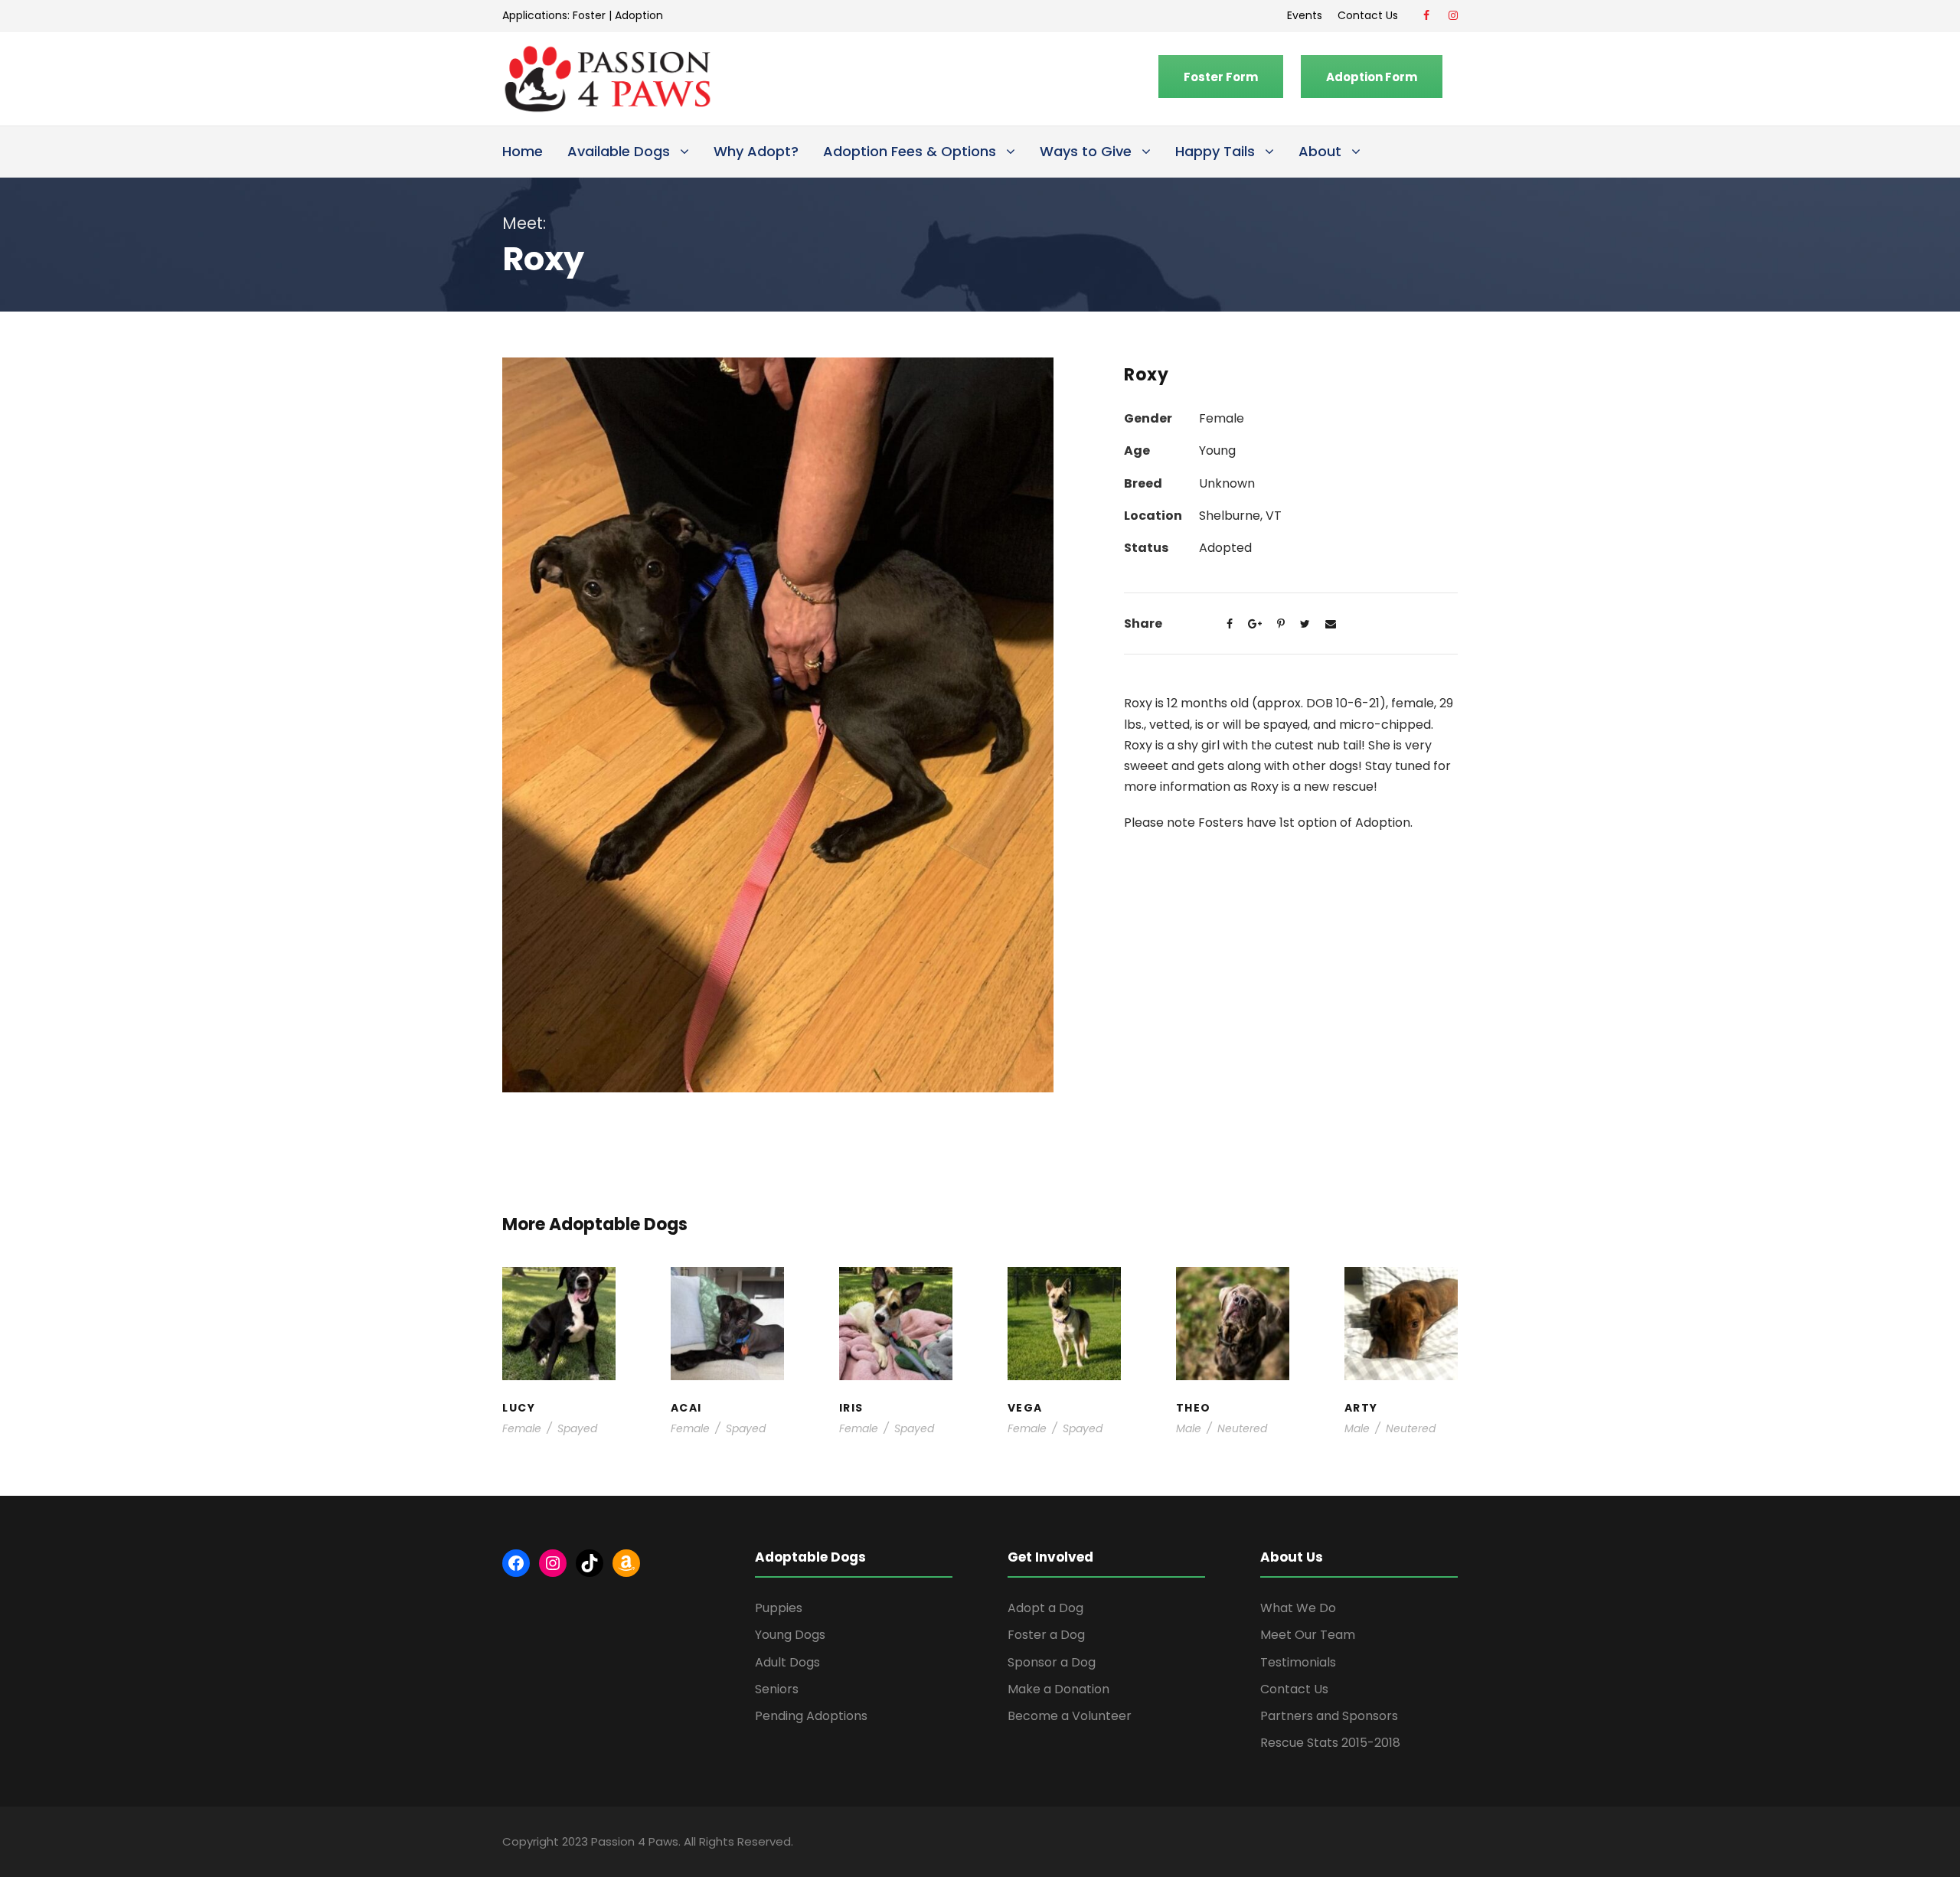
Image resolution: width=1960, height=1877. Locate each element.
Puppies (779, 1608)
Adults (1057, 1328)
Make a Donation (1058, 1689)
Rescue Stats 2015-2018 (1330, 1743)
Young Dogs (1406, 1374)
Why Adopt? (756, 151)
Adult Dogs (787, 1662)
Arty (1401, 1306)
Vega (1064, 1313)
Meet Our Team (1308, 1635)
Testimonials (1298, 1662)
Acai (727, 1298)
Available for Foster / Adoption (559, 1335)
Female (522, 1428)
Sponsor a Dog (1052, 1662)
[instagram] (1453, 15)
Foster (589, 15)
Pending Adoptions (811, 1716)
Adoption (639, 15)
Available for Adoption (1065, 1359)
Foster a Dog (1046, 1635)
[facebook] (1426, 15)
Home (523, 151)
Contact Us (1371, 15)
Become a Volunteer (1070, 1716)
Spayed (577, 1428)
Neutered (1242, 1428)
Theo (1232, 1298)
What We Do (1298, 1608)
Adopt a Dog (1045, 1608)
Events (1305, 15)
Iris (896, 1298)
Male (1189, 1428)
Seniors (777, 1689)
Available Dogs (619, 151)
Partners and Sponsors (1329, 1716)
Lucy (559, 1298)
